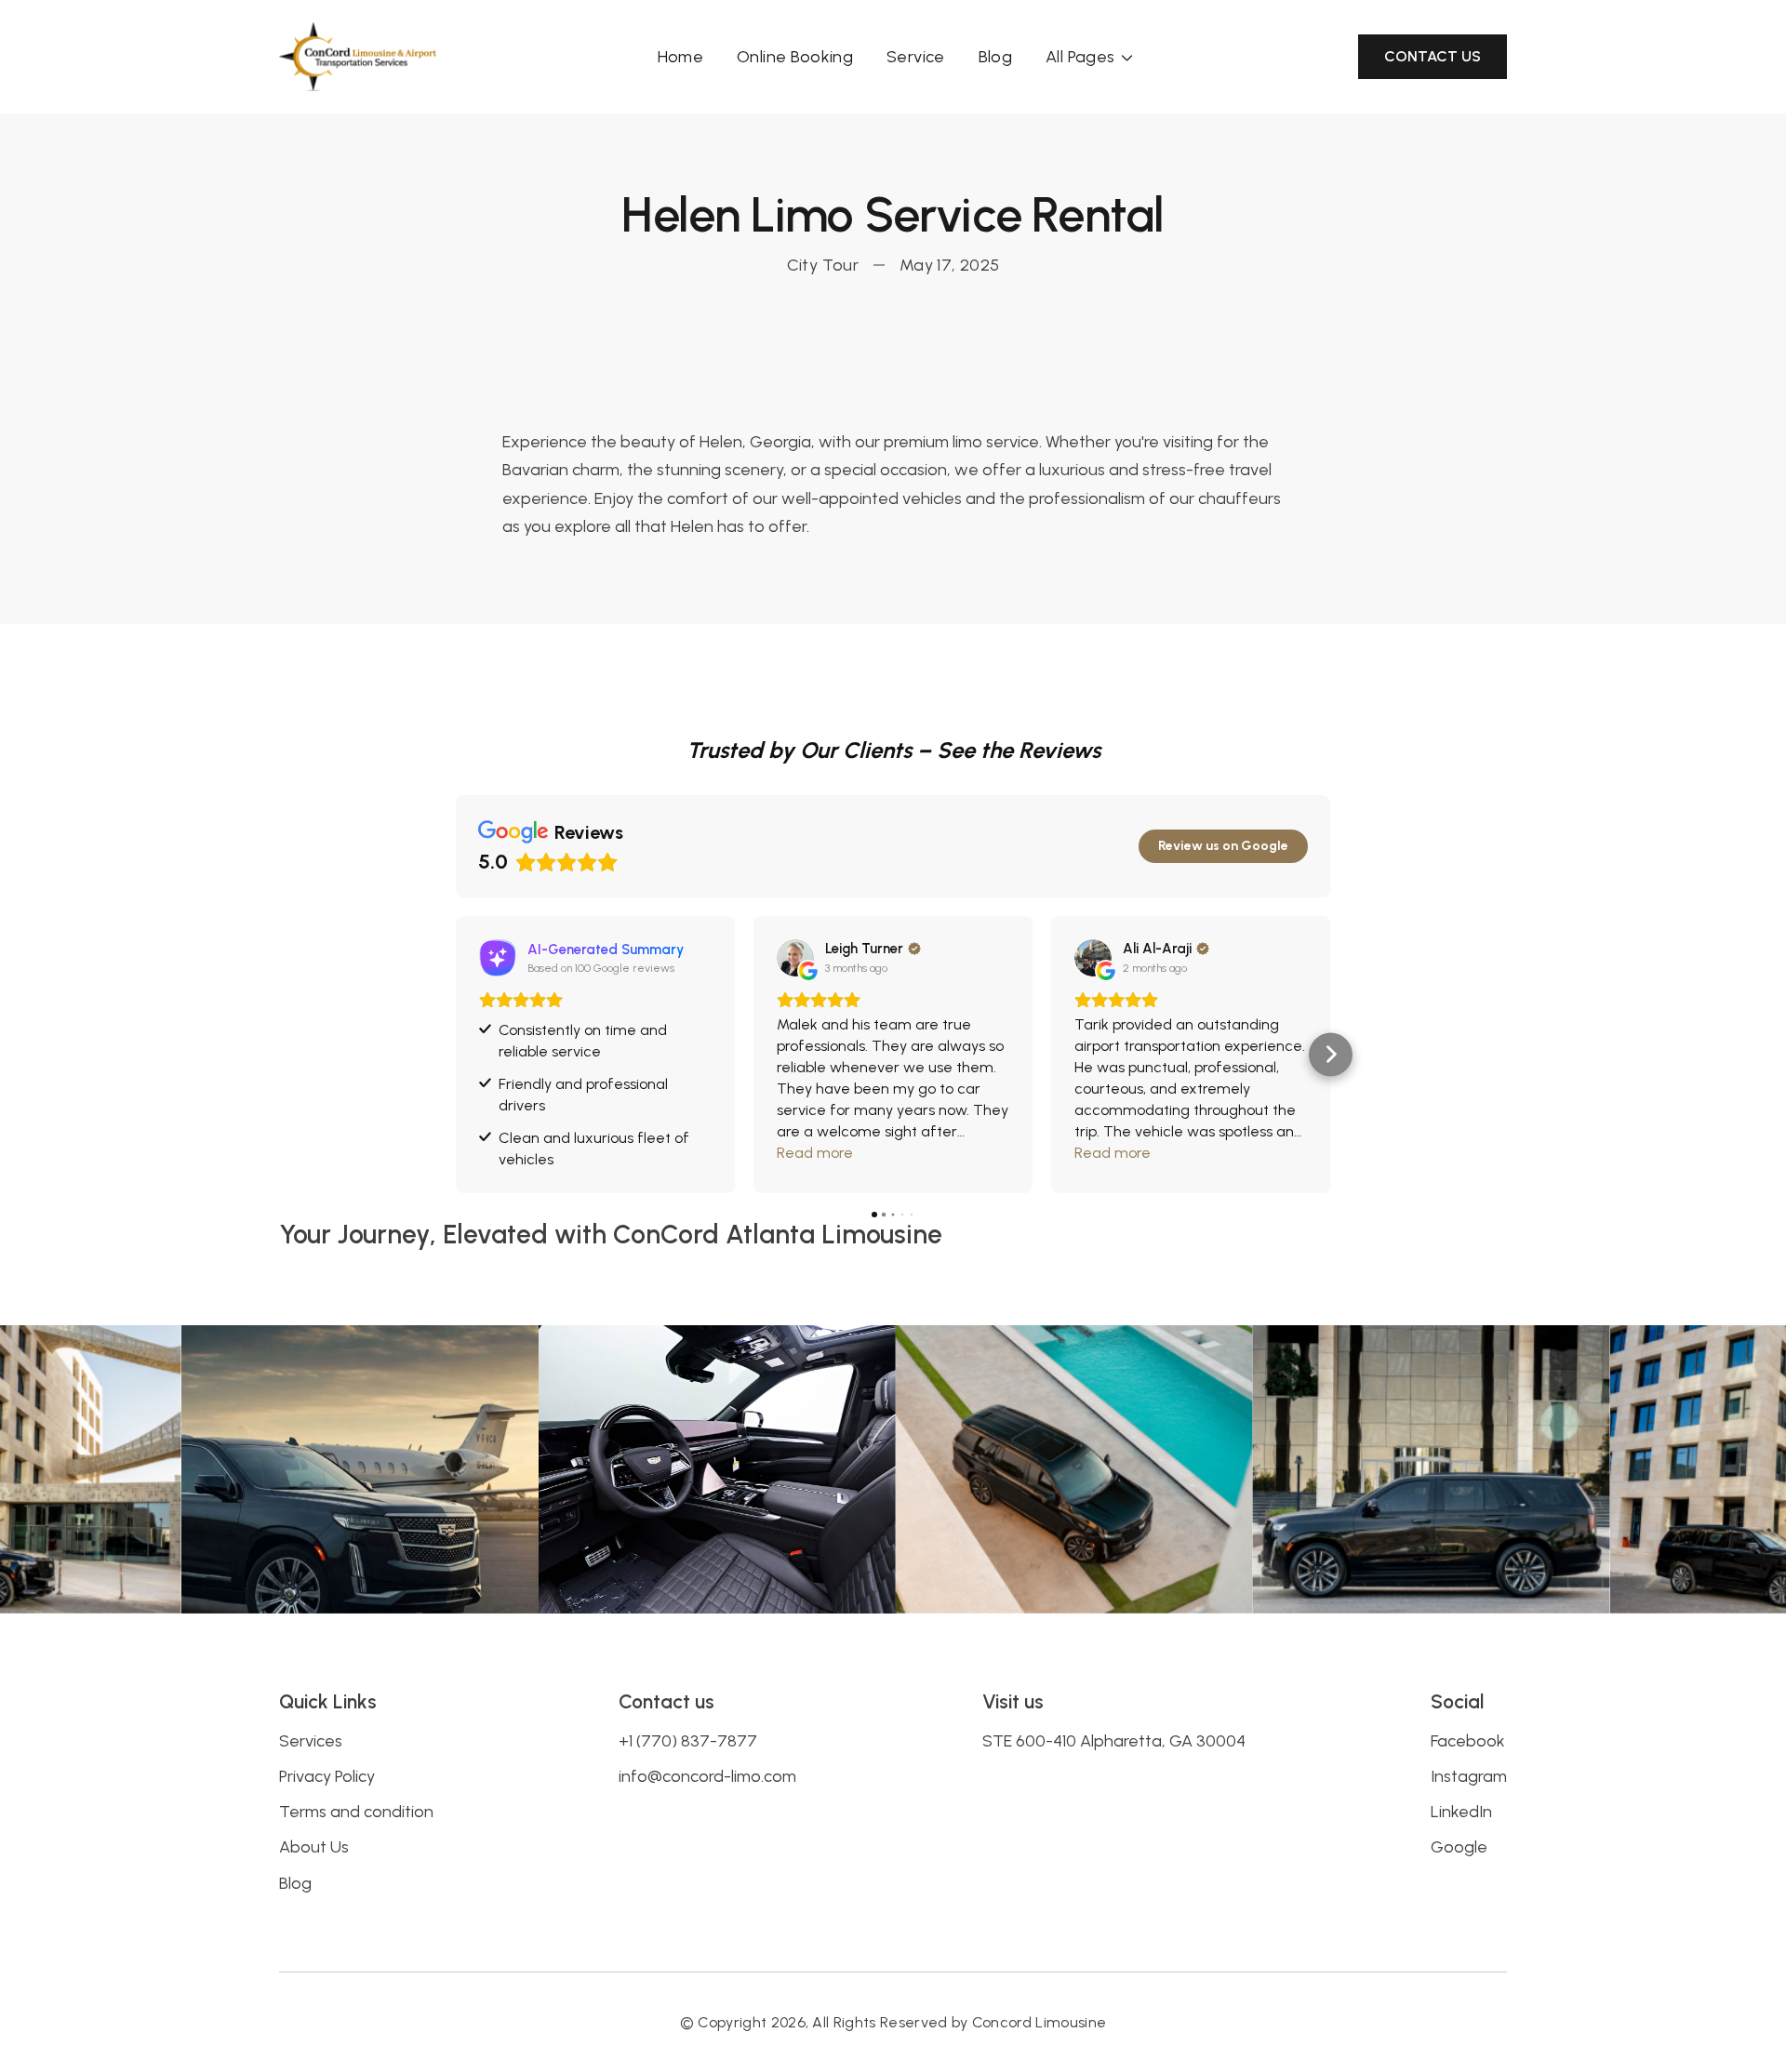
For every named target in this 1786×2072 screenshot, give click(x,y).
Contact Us (1433, 56)
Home (680, 57)
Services (311, 1741)
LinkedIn (1461, 1812)
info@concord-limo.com (707, 1776)
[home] (358, 57)
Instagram (1469, 1776)
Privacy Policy (327, 1776)
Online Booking (795, 57)
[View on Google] (795, 958)
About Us (314, 1847)
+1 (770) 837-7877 (688, 1741)
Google (1459, 1847)
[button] (1091, 57)
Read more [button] (815, 1153)
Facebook (1468, 1741)
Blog (995, 57)
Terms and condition (356, 1812)
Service (916, 57)
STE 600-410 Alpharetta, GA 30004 (1114, 1741)
